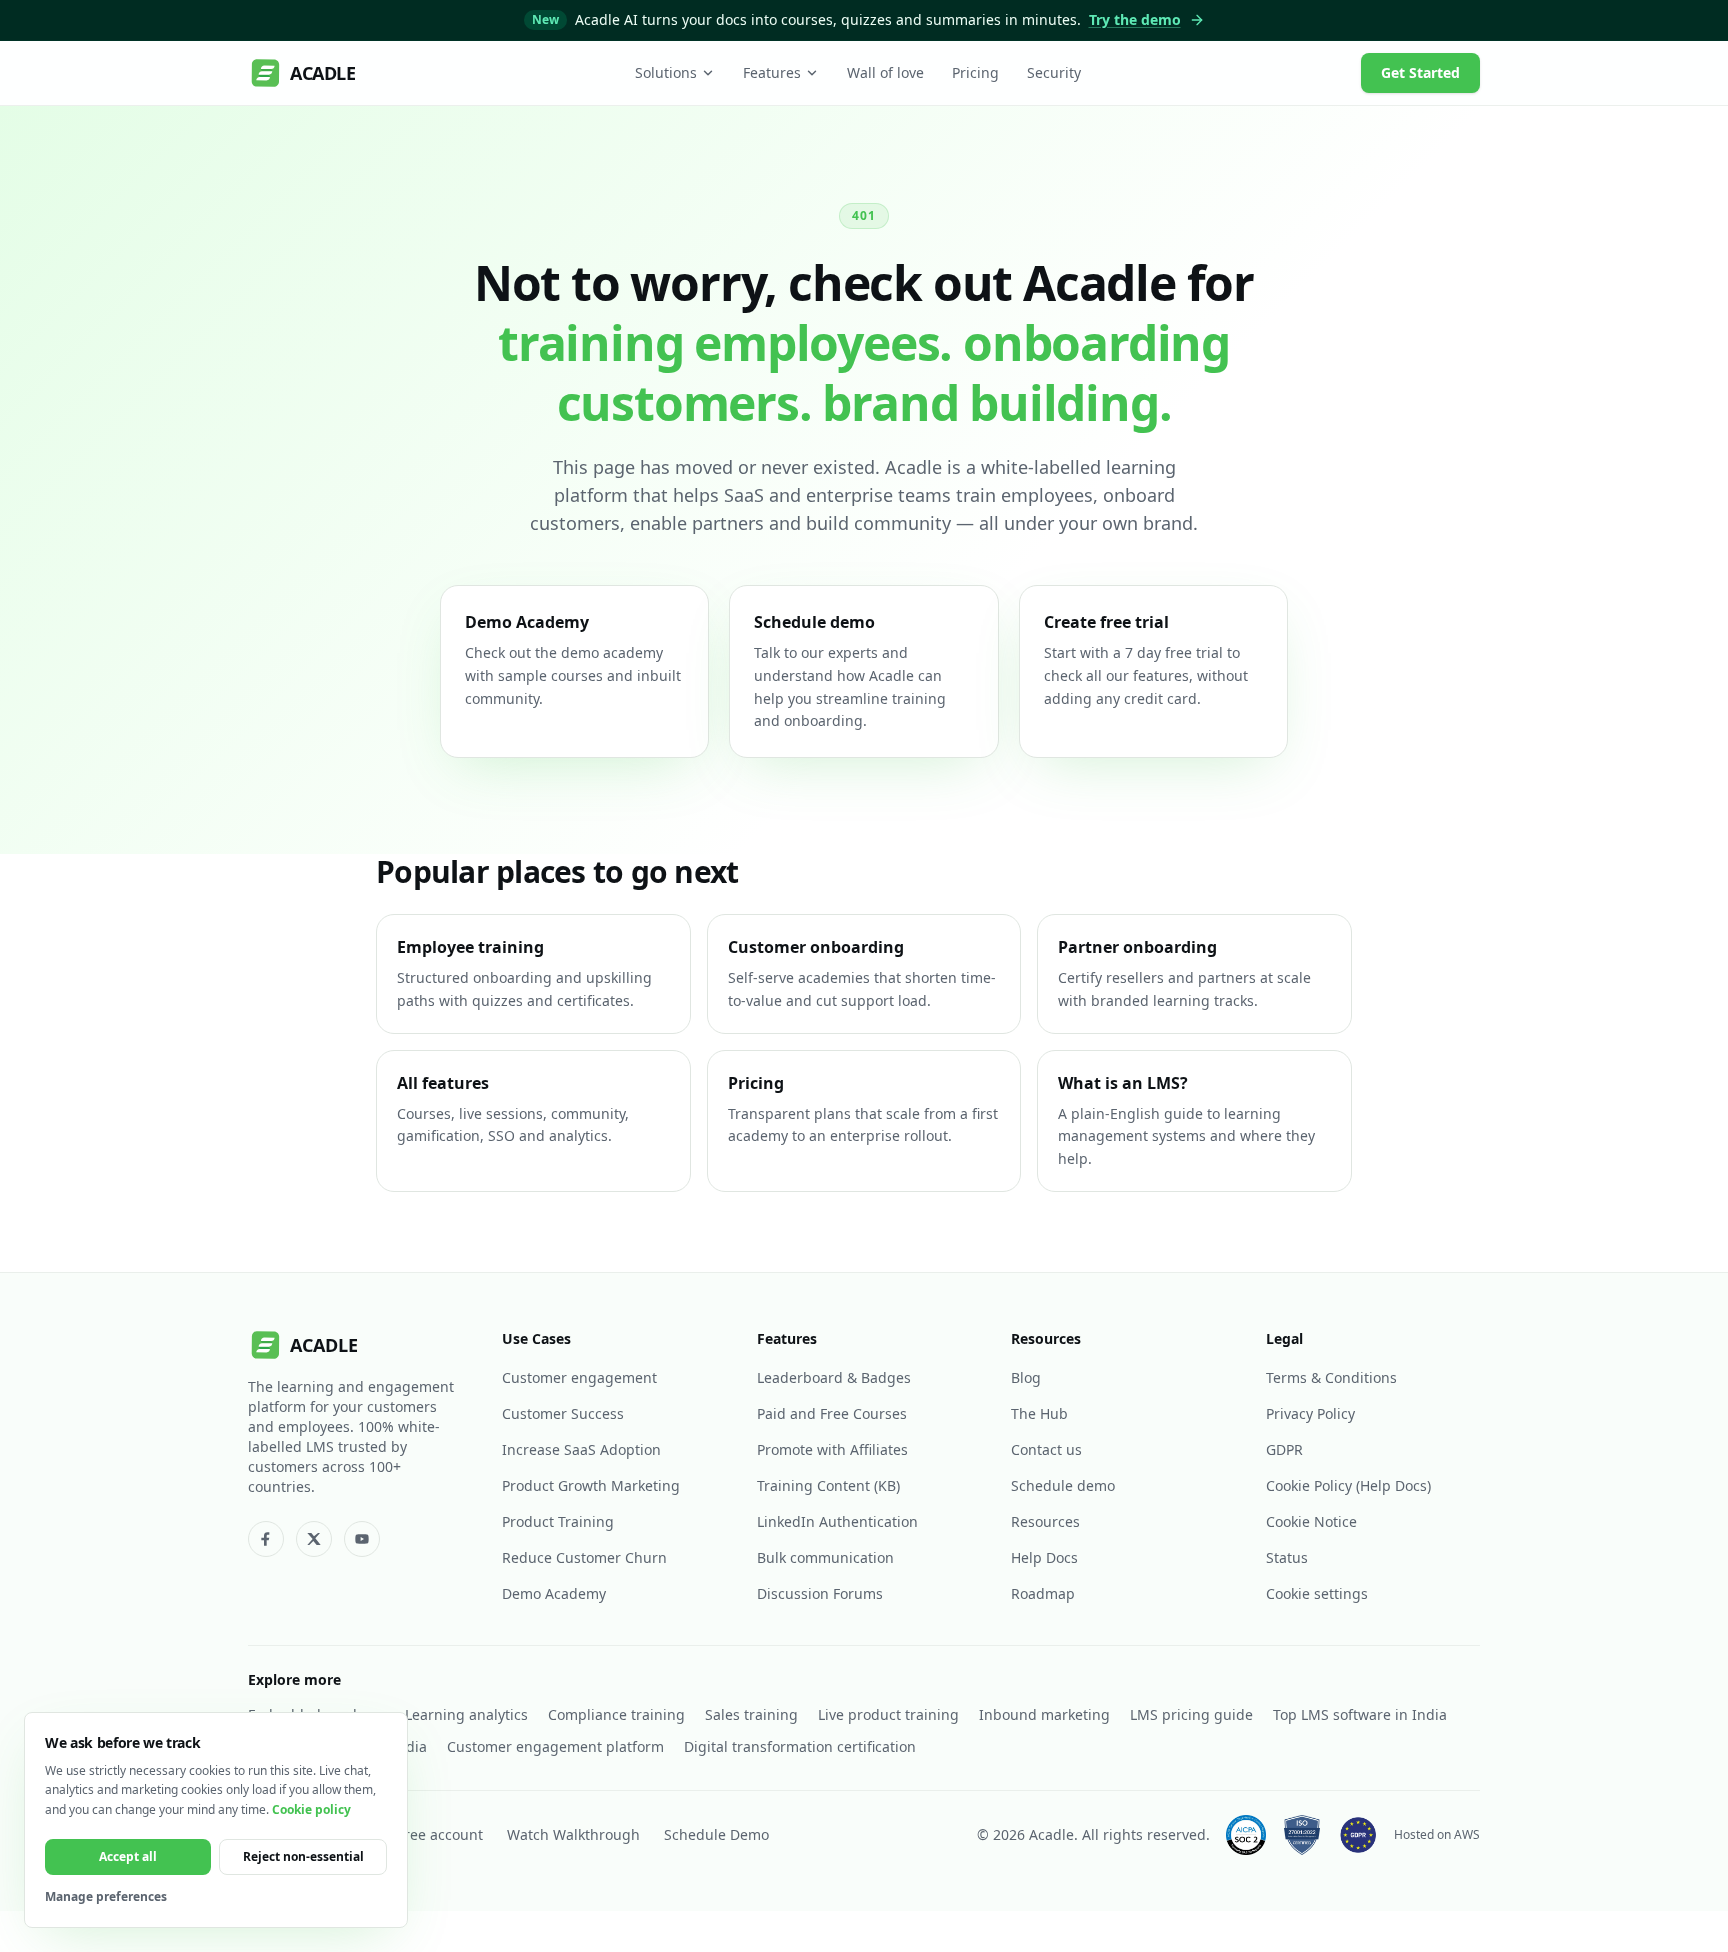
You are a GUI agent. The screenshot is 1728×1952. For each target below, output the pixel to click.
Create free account (417, 1834)
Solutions (666, 72)
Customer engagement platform (555, 1746)
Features (772, 72)
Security (1054, 72)
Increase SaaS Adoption (581, 1449)
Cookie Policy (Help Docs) (1348, 1485)
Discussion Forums (820, 1593)
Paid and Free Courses (832, 1413)
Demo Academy (554, 1593)
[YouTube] (362, 1539)
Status (1287, 1557)
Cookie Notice (1311, 1521)
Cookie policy (311, 1809)
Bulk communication (825, 1557)
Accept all (128, 1856)
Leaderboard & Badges (834, 1377)
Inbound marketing (1044, 1714)
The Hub (1039, 1413)
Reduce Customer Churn (584, 1557)
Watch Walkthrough (573, 1834)
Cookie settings (1317, 1593)
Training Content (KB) (828, 1485)
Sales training (751, 1714)
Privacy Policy (1310, 1413)
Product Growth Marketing (591, 1485)
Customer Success (563, 1413)
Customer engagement (579, 1377)
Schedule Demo (716, 1834)
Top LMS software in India (1360, 1714)
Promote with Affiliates (832, 1449)
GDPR (1284, 1449)
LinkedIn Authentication (837, 1521)
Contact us (1046, 1449)
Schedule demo (1063, 1485)
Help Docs (1044, 1557)
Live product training (888, 1714)
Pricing (975, 72)
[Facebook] (266, 1539)
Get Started (1420, 72)
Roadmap (1043, 1593)
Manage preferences (106, 1897)
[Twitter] (314, 1539)
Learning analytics (466, 1714)
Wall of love (885, 72)
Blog (1026, 1377)
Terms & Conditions (1331, 1377)
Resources (1045, 1521)
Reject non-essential (303, 1856)
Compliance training (616, 1714)
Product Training (558, 1521)
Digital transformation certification (800, 1746)
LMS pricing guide (1191, 1714)
